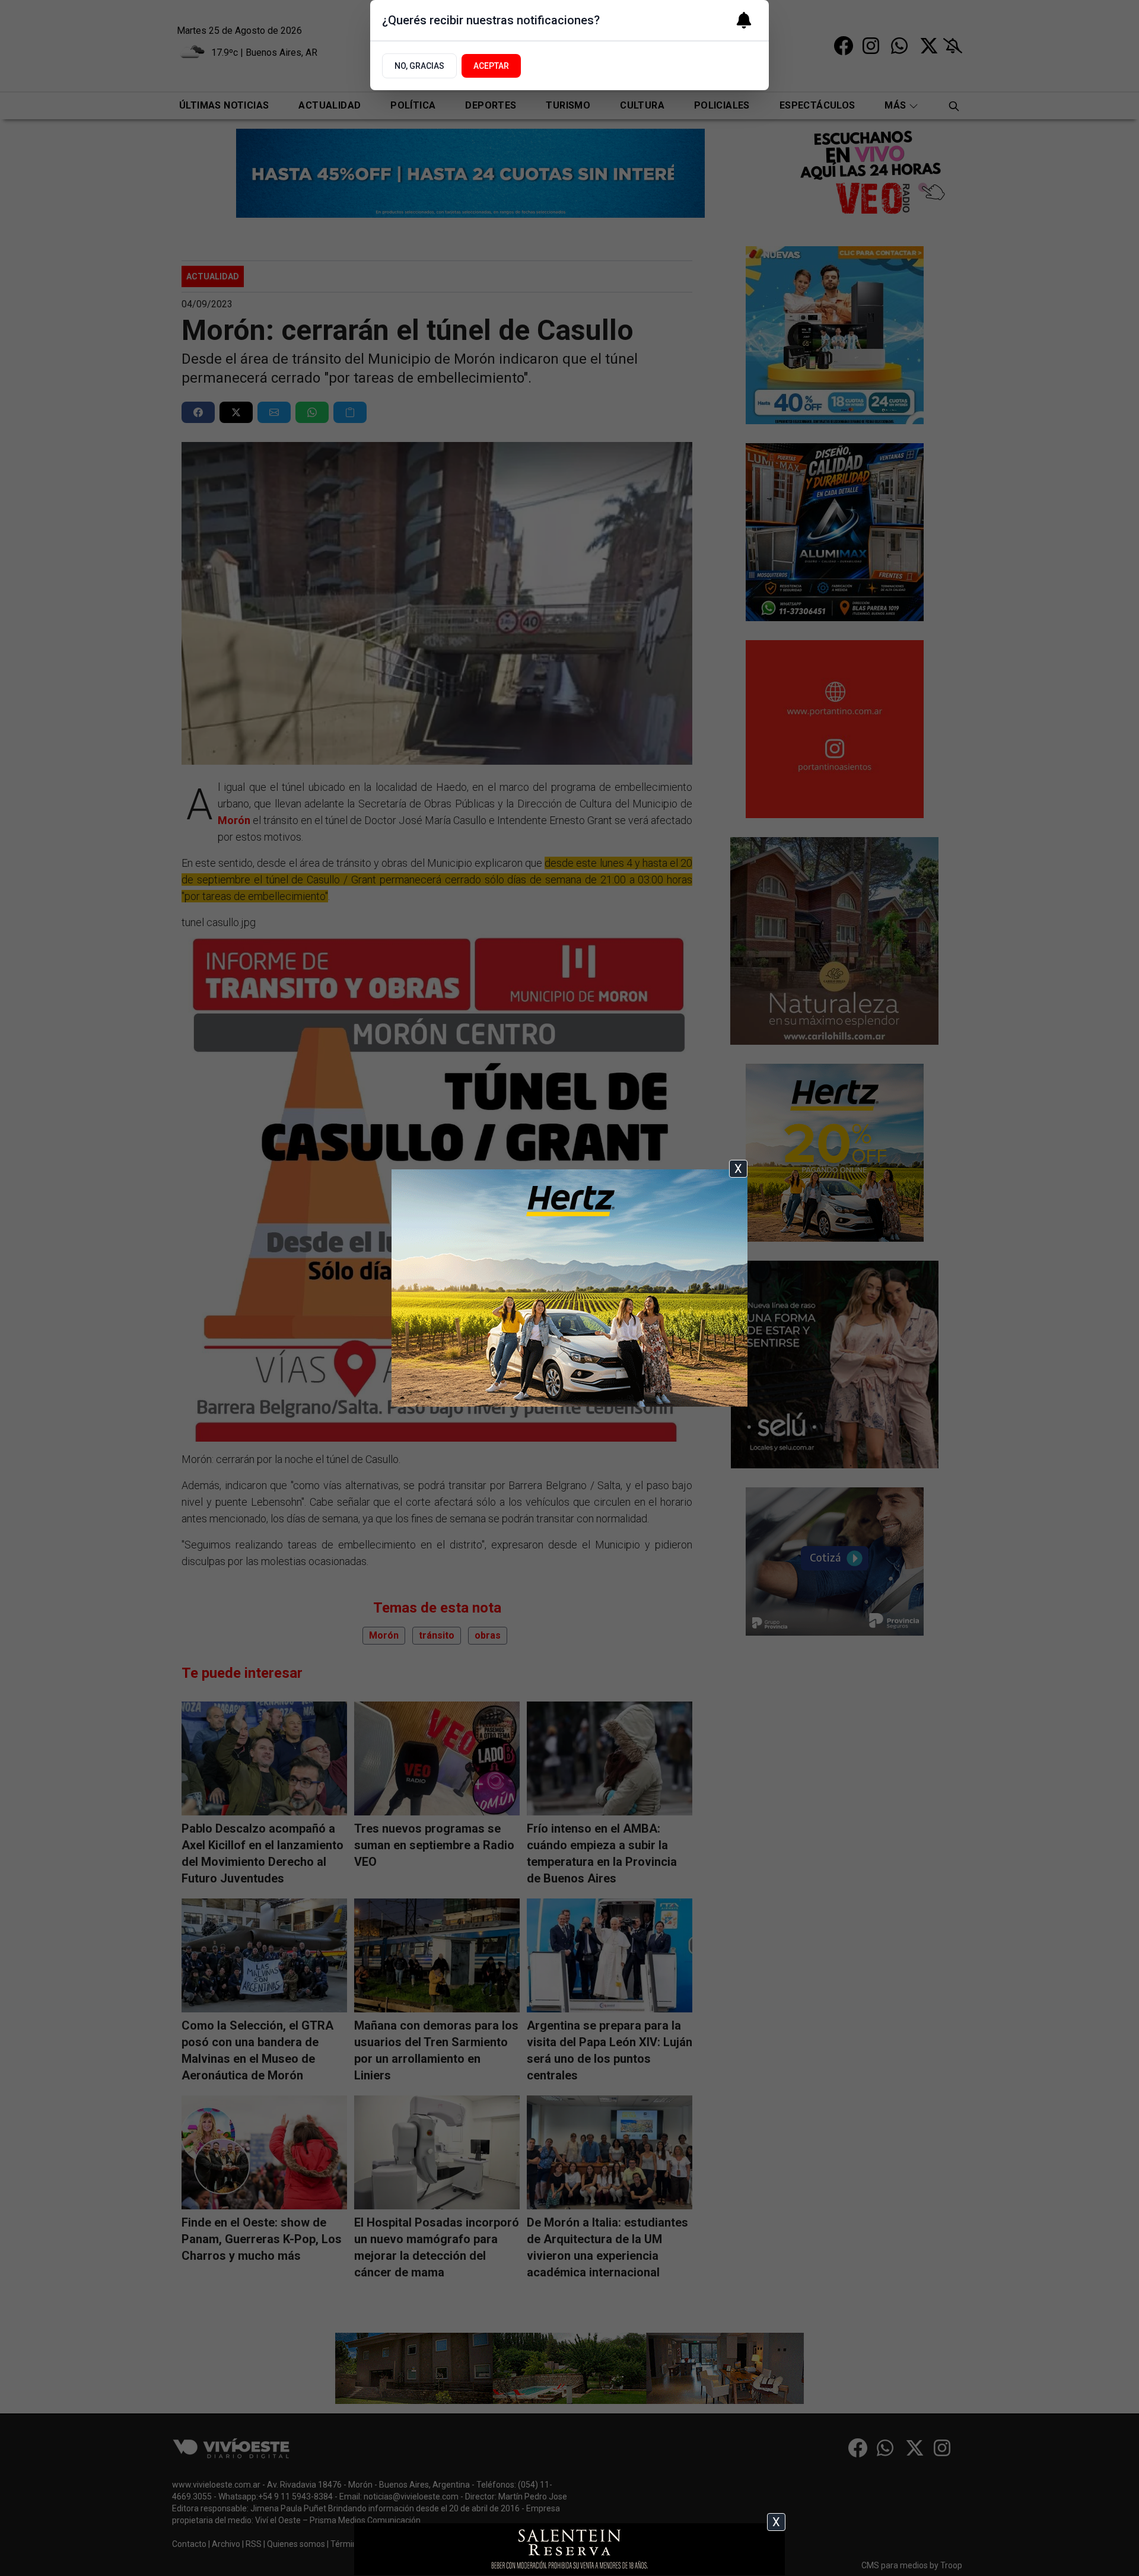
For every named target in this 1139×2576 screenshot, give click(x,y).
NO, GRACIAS (419, 66)
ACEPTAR (491, 66)
